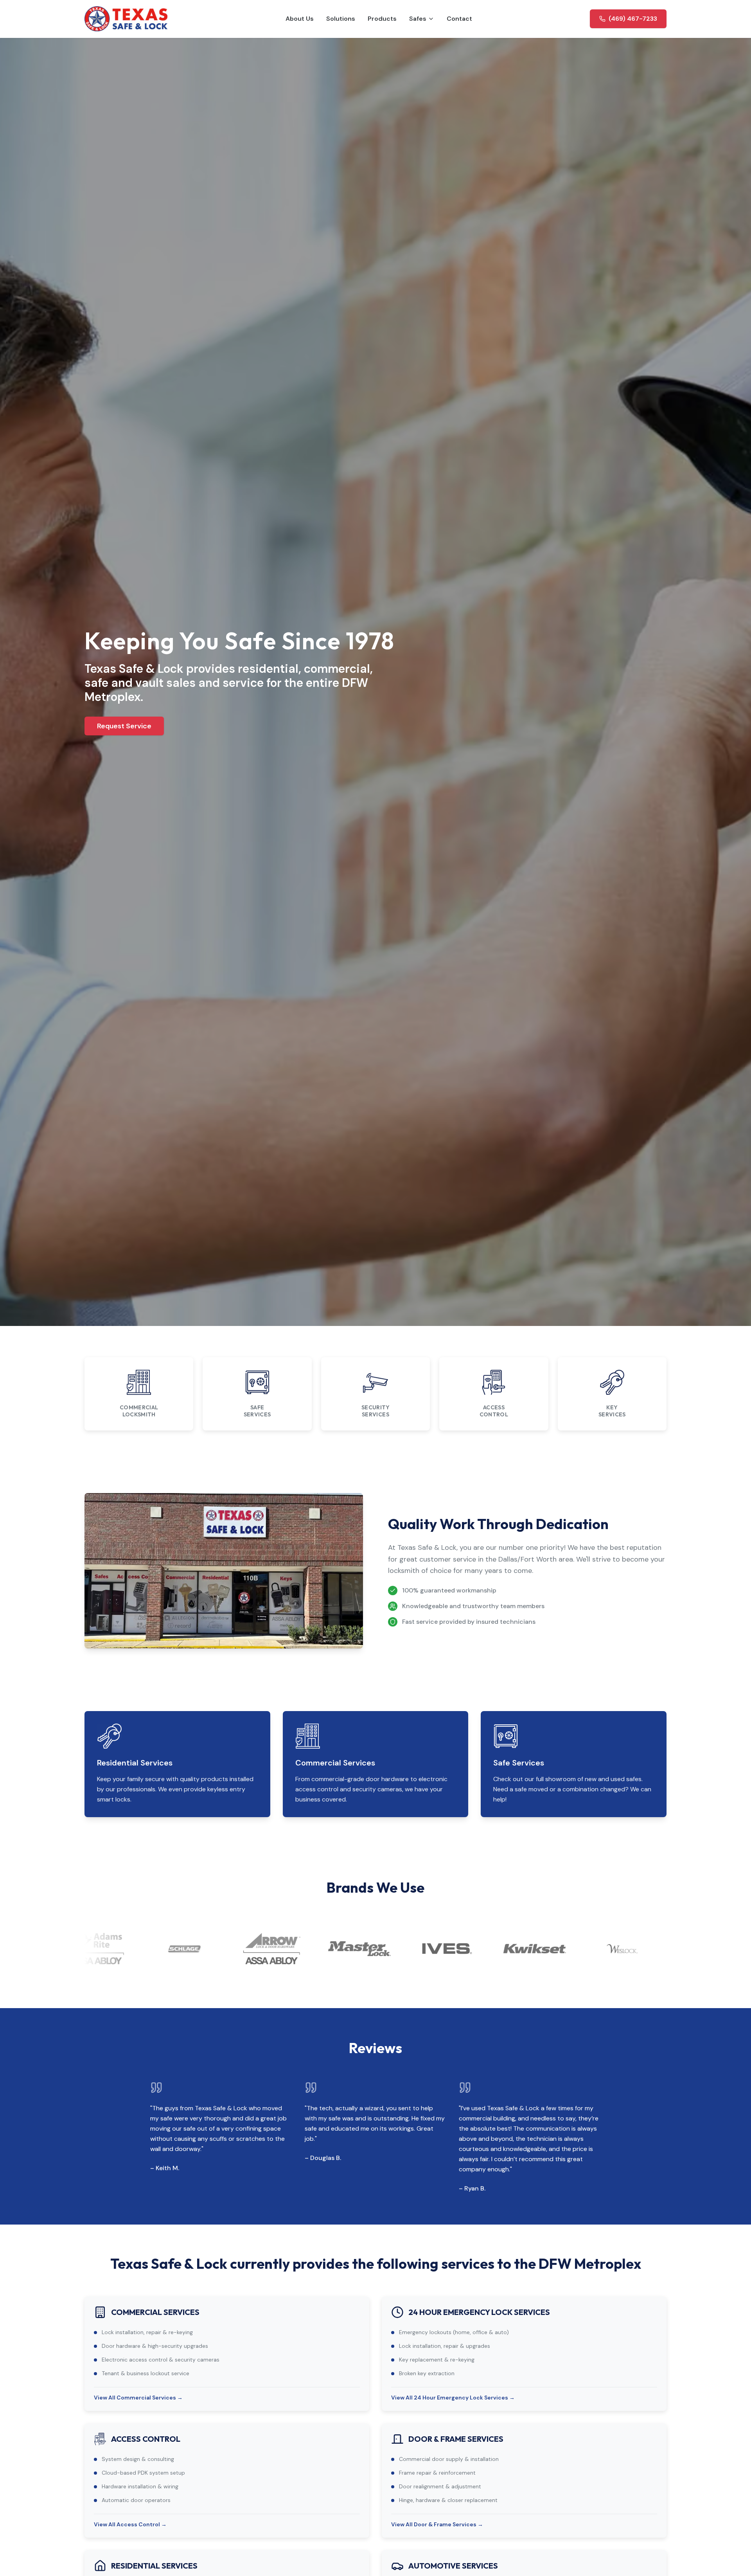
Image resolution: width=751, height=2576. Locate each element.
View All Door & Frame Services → (437, 2524)
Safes (418, 19)
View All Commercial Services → (138, 2398)
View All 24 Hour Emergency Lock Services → (453, 2398)
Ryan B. (475, 2188)
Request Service (124, 726)
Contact (459, 19)
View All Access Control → (130, 2524)
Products (382, 19)
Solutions (341, 19)
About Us (300, 19)
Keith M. (167, 2168)
